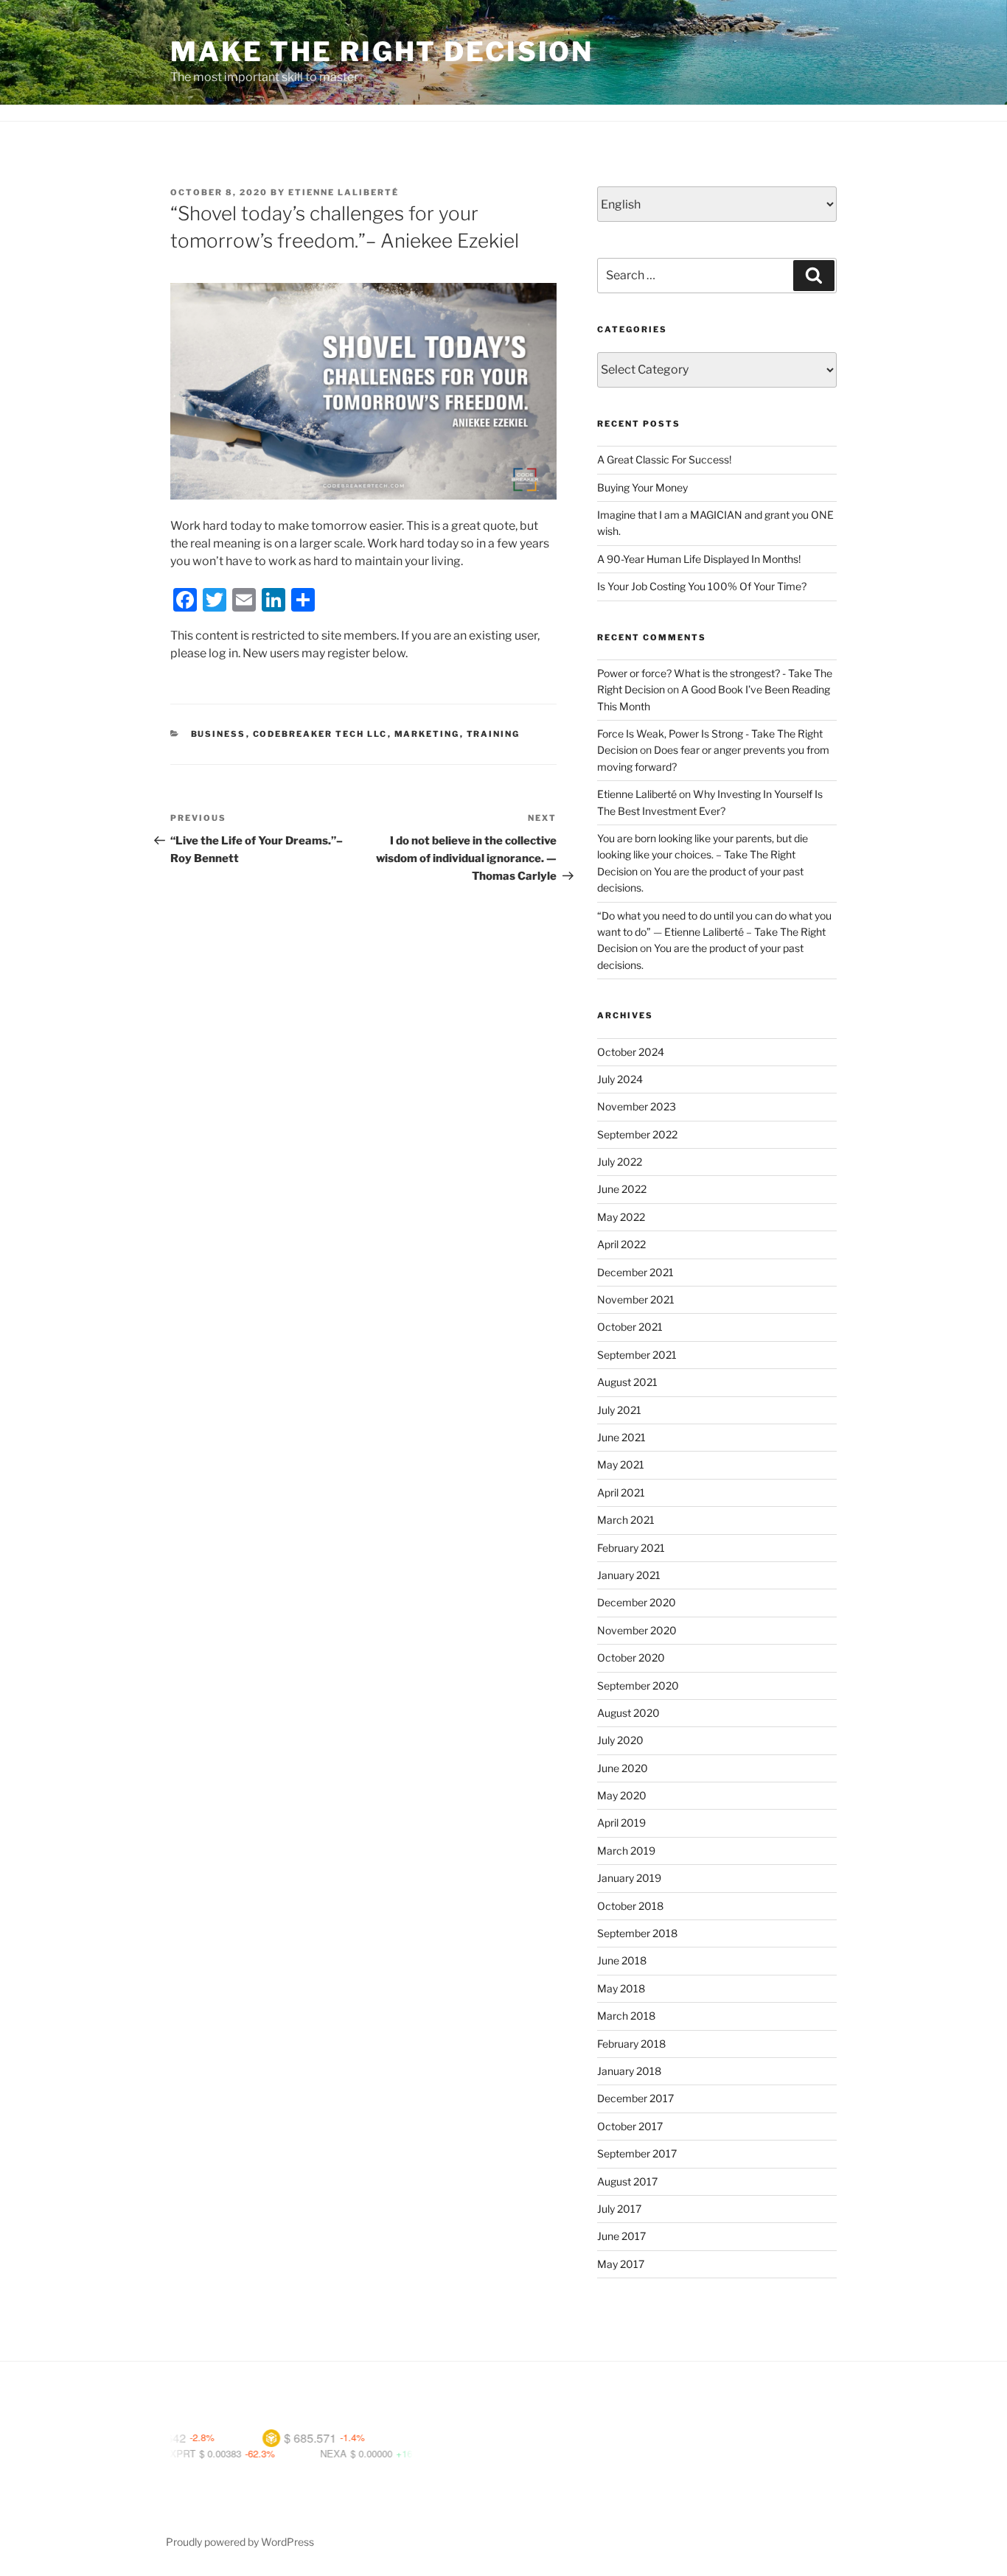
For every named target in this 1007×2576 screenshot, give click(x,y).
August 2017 (627, 2181)
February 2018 (631, 2044)
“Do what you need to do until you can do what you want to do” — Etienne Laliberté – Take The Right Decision (714, 932)
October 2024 (631, 1052)
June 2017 (621, 2236)
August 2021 (627, 1382)
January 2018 (629, 2071)
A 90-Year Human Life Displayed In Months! (699, 559)
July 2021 (619, 1410)
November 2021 (636, 1299)
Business (219, 734)
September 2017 (637, 2153)
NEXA (282, 2453)
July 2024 (620, 1079)
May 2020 (622, 1795)
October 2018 (630, 1906)
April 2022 (621, 1244)
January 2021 (629, 1575)
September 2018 (637, 1933)
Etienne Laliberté (344, 192)
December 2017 (635, 2098)
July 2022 (620, 1162)
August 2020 (628, 1713)
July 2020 (620, 1740)
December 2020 (637, 1602)
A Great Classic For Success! (664, 459)
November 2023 (637, 1106)
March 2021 (626, 1520)
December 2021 (635, 1272)
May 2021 (621, 1464)
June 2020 (623, 1768)
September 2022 (637, 1134)
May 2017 (621, 2264)
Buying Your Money (642, 487)
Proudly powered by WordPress (240, 2542)
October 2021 (630, 1327)
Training (494, 734)
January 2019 (629, 1878)
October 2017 (630, 2126)
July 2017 (619, 2209)
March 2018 (626, 2016)
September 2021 (637, 1355)
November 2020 (637, 1630)
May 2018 (621, 1988)
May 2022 (621, 1217)
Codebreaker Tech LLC (320, 734)
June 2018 (622, 1960)
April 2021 (621, 1492)
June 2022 (622, 1189)
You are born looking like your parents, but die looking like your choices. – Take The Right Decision (703, 855)
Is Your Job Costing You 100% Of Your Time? (702, 586)
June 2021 (621, 1437)
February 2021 (631, 1548)
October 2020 (631, 1658)
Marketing (427, 734)
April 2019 (621, 1823)
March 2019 (626, 1851)
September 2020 (638, 1686)
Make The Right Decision (382, 52)
